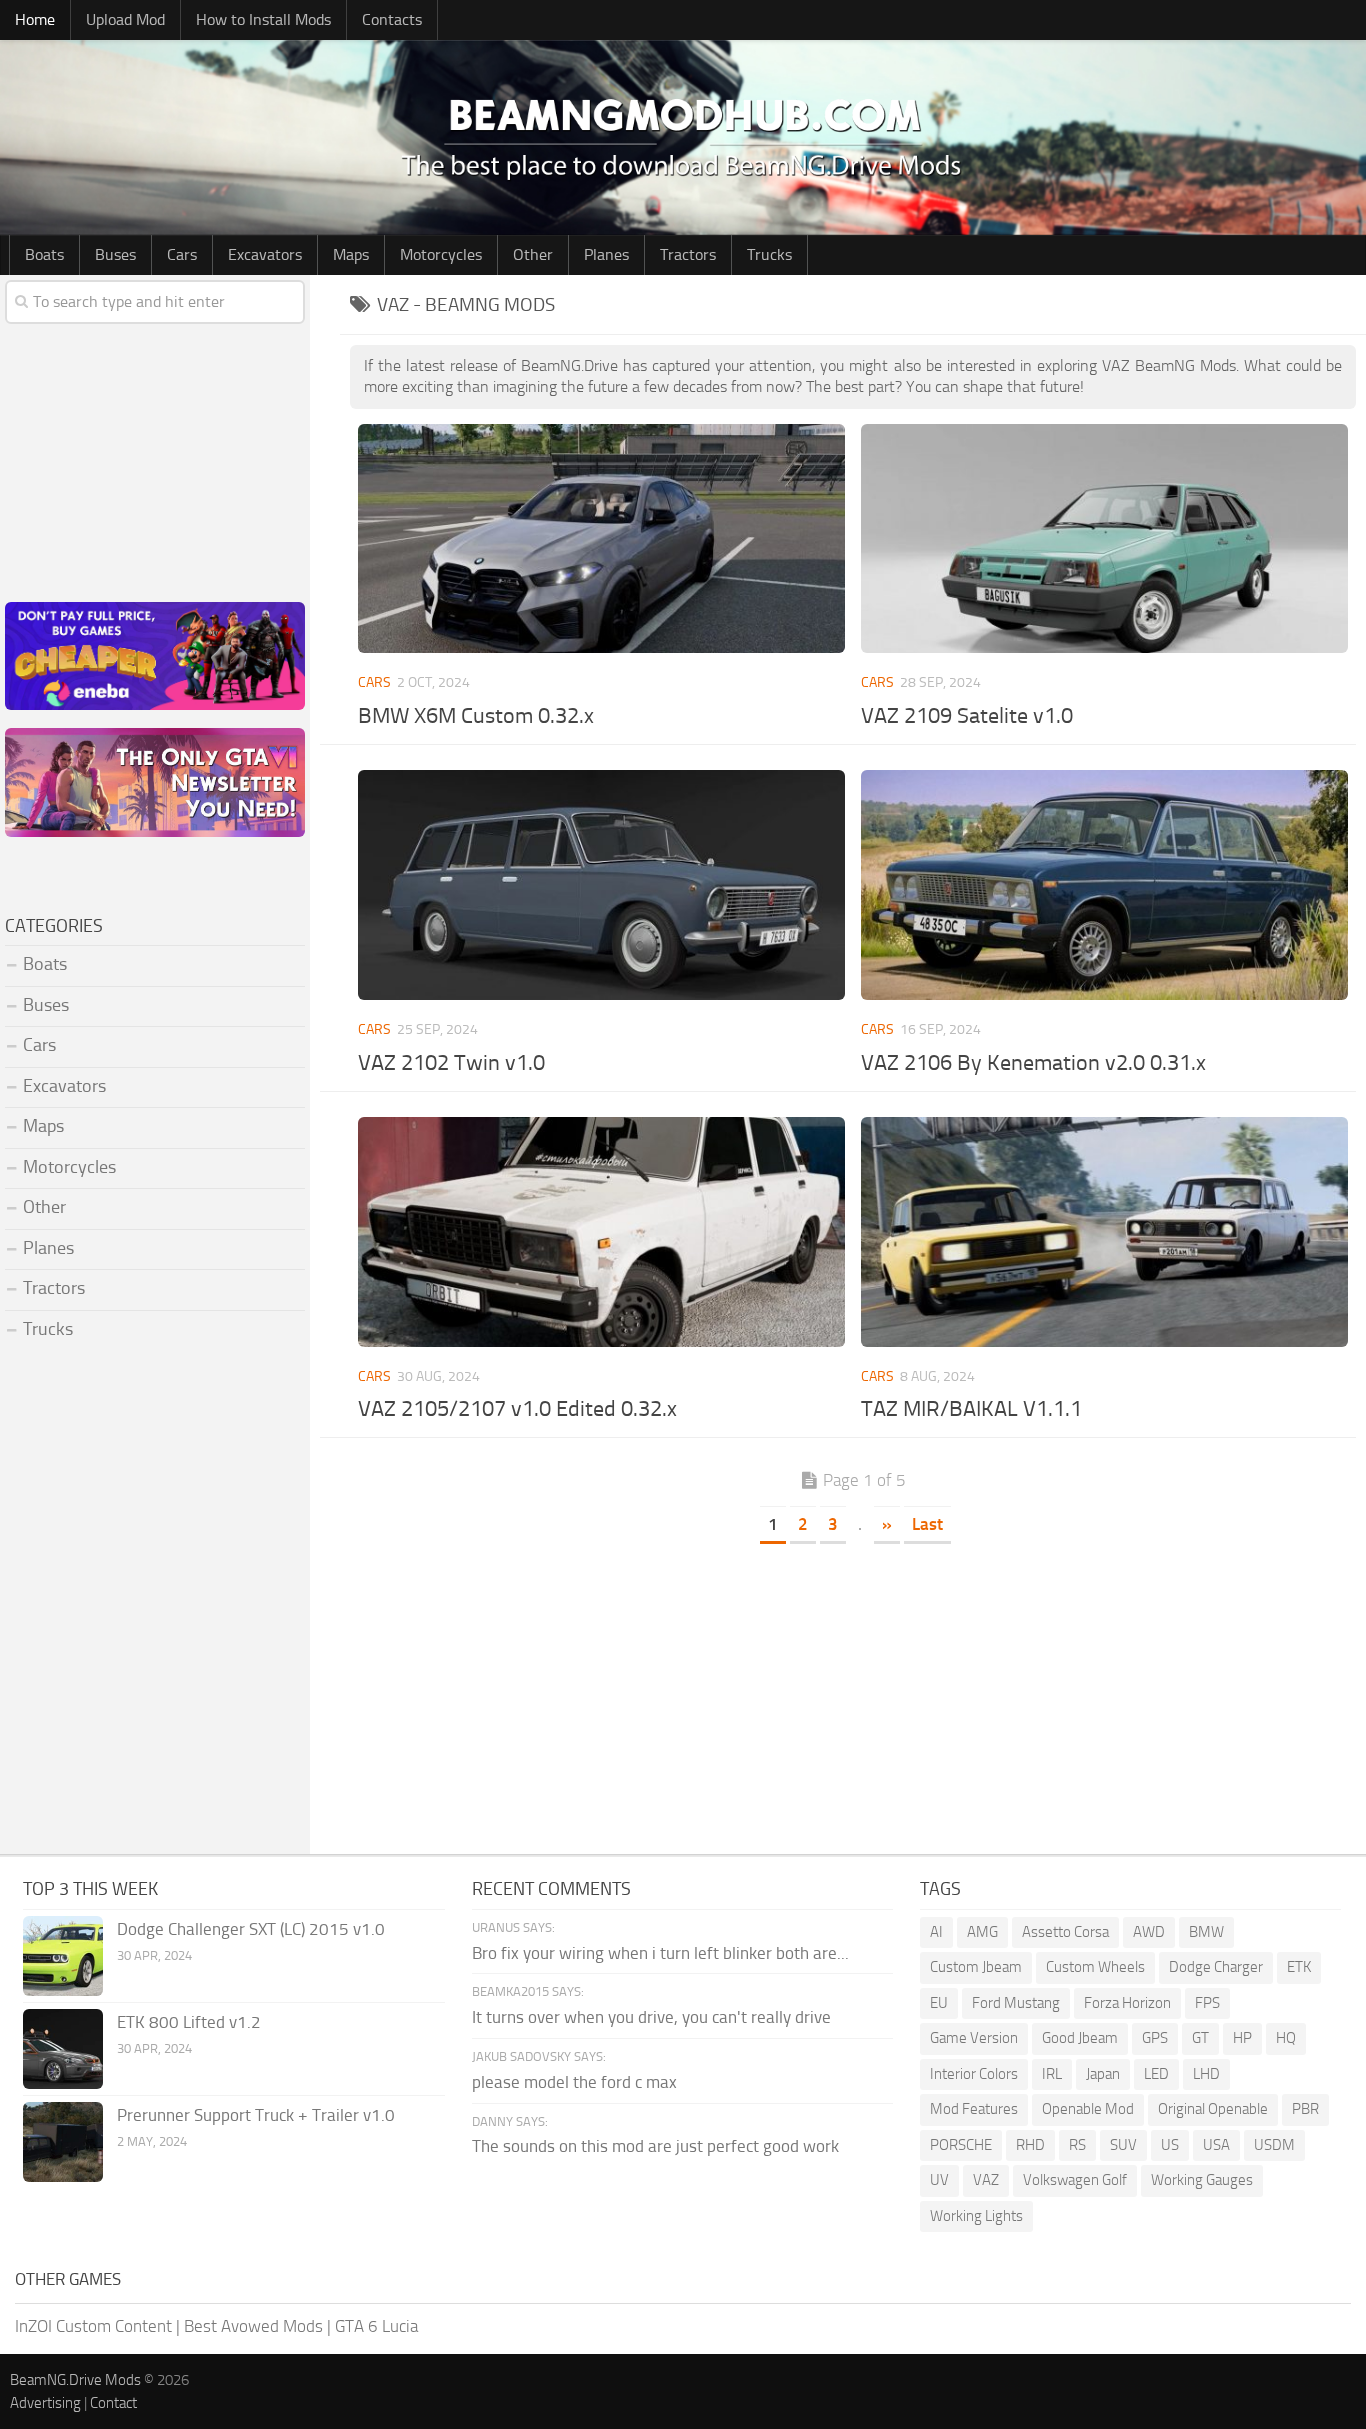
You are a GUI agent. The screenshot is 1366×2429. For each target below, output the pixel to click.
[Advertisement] (853, 1694)
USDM (1274, 2145)
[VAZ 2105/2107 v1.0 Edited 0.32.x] (602, 1232)
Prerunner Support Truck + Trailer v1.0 (256, 2115)
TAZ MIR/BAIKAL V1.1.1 (971, 1409)
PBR (1305, 2109)
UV (939, 2180)
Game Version (974, 2038)
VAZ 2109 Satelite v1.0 (967, 716)
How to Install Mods (263, 19)
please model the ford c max (574, 2082)
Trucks (769, 254)
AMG (982, 1932)
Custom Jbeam (976, 1967)
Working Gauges (1202, 2180)
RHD (1030, 2145)
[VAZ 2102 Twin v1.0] (602, 885)
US (1170, 2145)
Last (927, 1524)
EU (939, 2003)
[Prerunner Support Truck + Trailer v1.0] (63, 2142)
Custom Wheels (1095, 1967)
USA (1216, 2145)
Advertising (45, 2403)
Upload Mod (125, 19)
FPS (1207, 2003)
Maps (351, 254)
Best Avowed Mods (253, 2326)
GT (1200, 2038)
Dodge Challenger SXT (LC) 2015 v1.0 (251, 1929)
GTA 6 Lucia (376, 2326)
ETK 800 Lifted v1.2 (189, 2022)
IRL (1052, 2074)
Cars (182, 254)
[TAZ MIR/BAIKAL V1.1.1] (1105, 1232)
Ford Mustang (1016, 2003)
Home (35, 19)
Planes (606, 254)
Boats (44, 254)
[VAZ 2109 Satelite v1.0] (1105, 539)
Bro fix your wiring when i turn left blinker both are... (660, 1953)
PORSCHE (961, 2145)
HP (1242, 2038)
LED (1156, 2074)
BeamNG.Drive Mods (75, 2380)
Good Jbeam (1080, 2038)
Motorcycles (441, 254)
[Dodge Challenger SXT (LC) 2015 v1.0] (63, 1956)
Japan (1103, 2074)
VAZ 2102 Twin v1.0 (451, 1063)
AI (936, 1932)
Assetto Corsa (1065, 1932)
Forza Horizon (1127, 2003)
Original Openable (1213, 2109)
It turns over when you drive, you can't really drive (651, 2017)
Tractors (688, 254)
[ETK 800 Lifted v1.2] (63, 2049)
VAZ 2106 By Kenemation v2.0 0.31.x (1033, 1063)
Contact (113, 2403)
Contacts (392, 19)
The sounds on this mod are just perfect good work (655, 2146)
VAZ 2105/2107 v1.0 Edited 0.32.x (517, 1409)
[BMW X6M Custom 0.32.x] (602, 539)
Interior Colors (974, 2074)
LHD (1206, 2074)
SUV (1123, 2145)
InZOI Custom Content (93, 2326)
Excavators (265, 254)
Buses (115, 254)
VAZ (986, 2180)
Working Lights (976, 2216)
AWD (1149, 1932)
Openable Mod (1088, 2109)
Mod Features (974, 2109)
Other (533, 254)
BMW (1206, 1932)
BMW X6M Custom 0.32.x (476, 716)
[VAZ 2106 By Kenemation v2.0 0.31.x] (1105, 885)
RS (1077, 2145)
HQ (1286, 2038)
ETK (1299, 1967)
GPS (1155, 2038)
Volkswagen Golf (1075, 2180)
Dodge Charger (1216, 1967)
